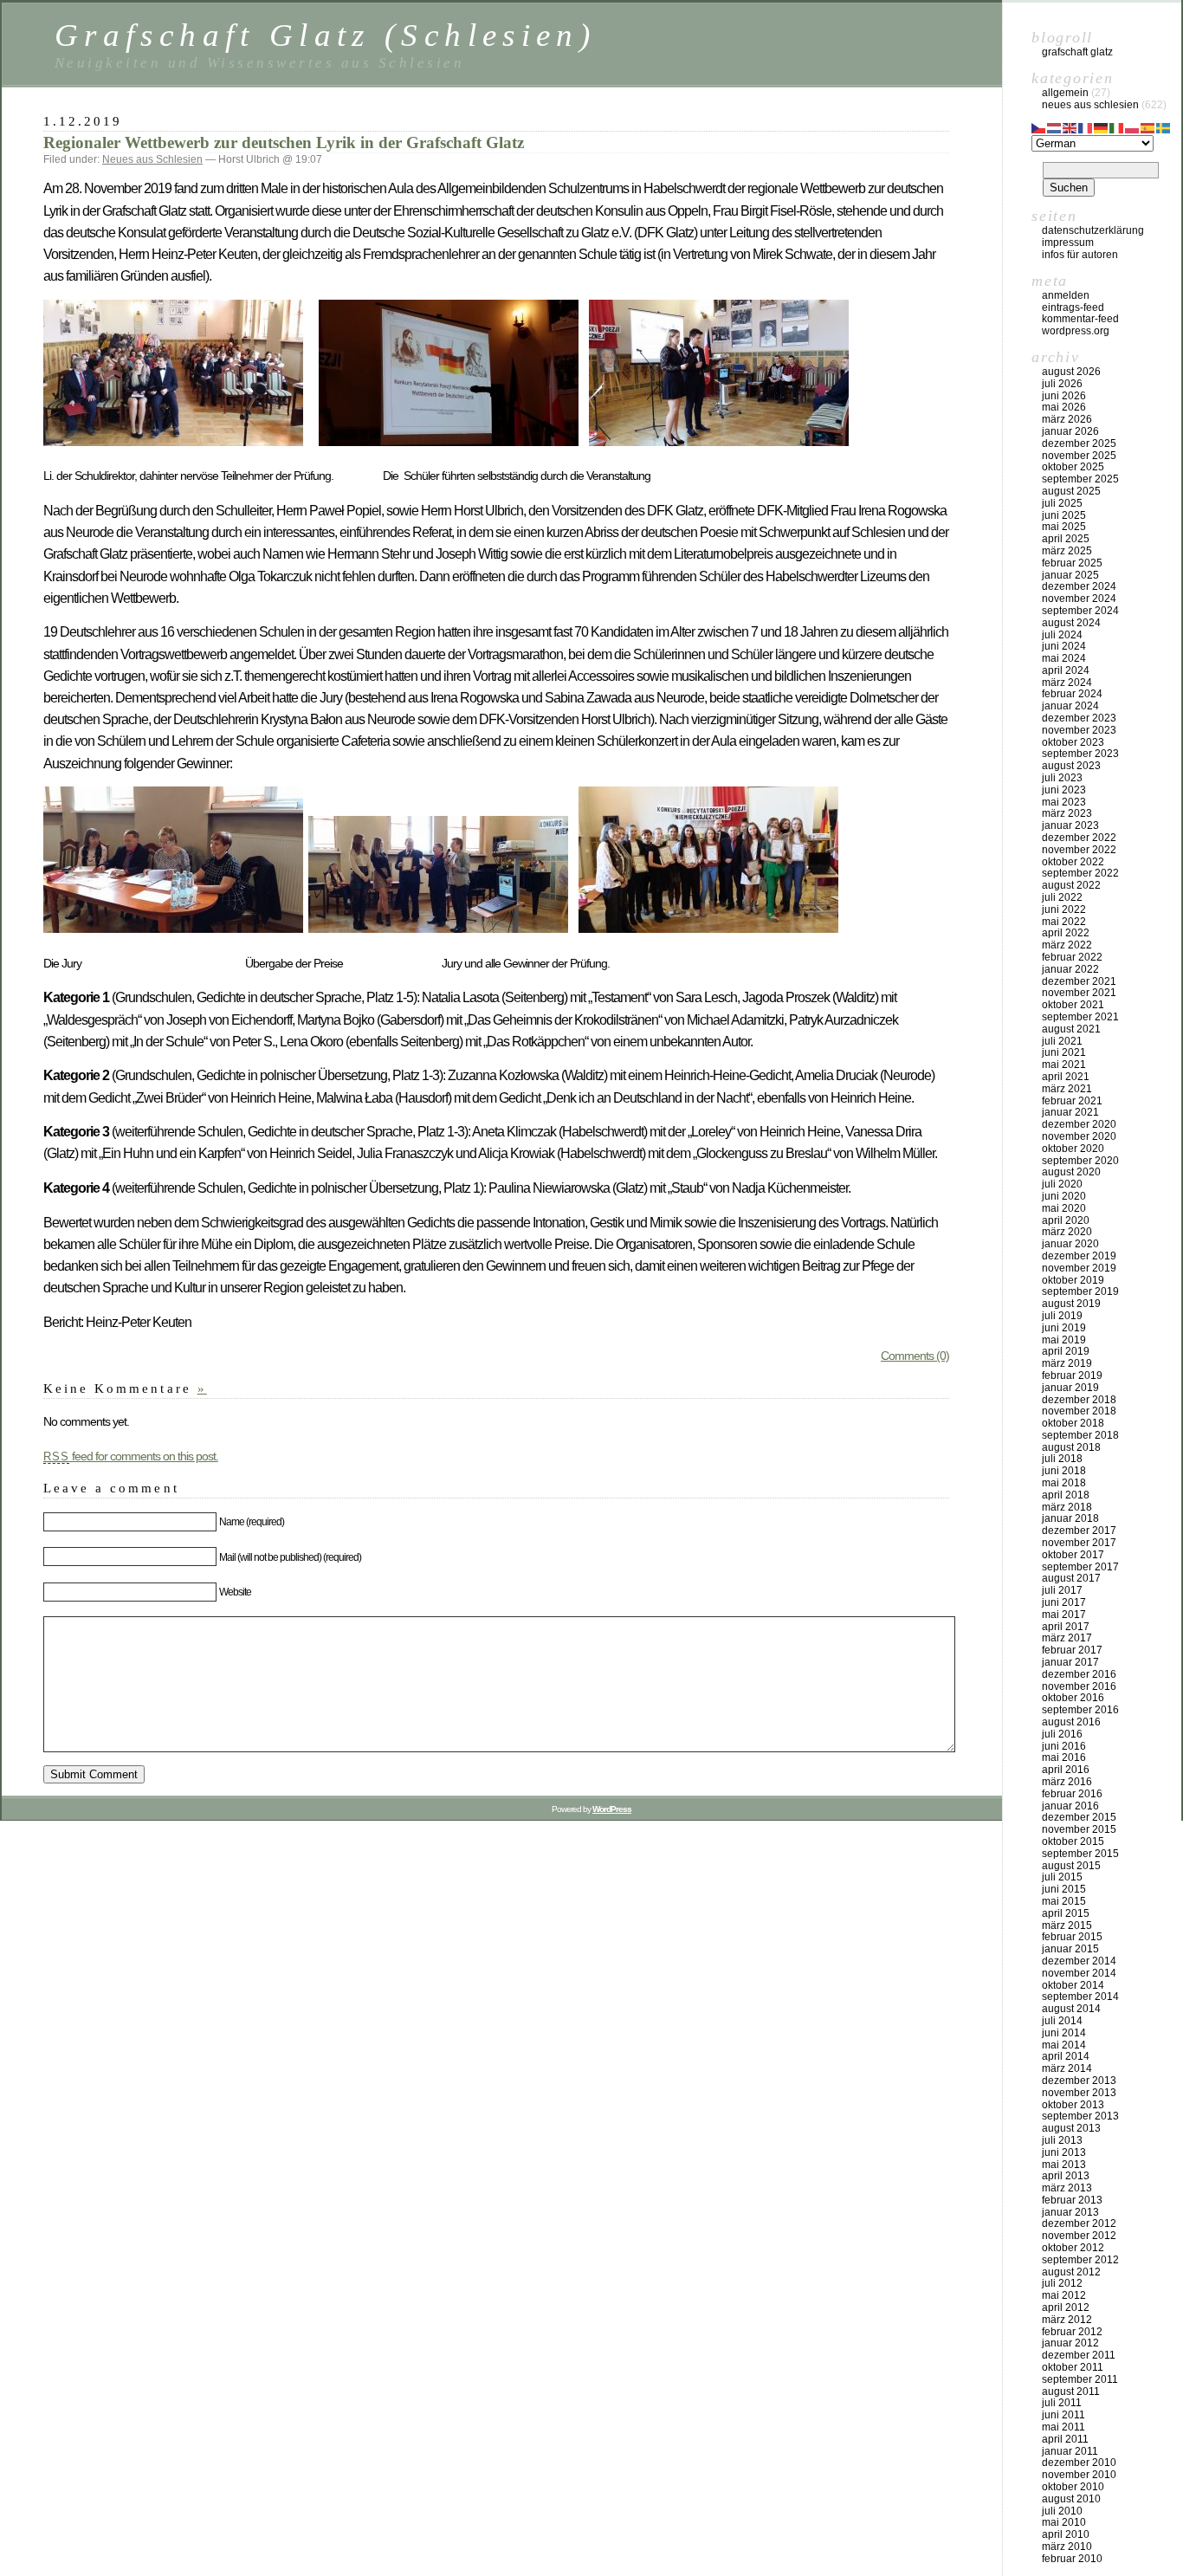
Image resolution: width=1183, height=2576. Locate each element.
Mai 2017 (1064, 1615)
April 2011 (1065, 2439)
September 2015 (1080, 1854)
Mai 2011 (1063, 2427)
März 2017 (1067, 1638)
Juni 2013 (1064, 2152)
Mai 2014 (1064, 2045)
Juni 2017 (1064, 1602)
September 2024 (1080, 611)
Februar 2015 (1072, 1937)
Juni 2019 (1064, 1328)
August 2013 (1071, 2128)
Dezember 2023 (1079, 718)
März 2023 (1067, 813)
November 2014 (1079, 1973)
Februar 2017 (1072, 1650)
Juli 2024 (1062, 635)
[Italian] (1117, 126)
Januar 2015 (1070, 1949)
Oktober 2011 (1073, 2367)
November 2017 (1079, 1543)
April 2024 (1066, 670)
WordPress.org (1076, 331)
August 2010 (1071, 2499)
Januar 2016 (1070, 1806)
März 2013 (1067, 2188)
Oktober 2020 (1073, 1149)
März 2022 (1067, 945)
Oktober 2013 (1073, 2105)
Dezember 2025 (1079, 443)
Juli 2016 (1062, 1734)
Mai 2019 (1064, 1340)
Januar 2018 (1070, 1518)
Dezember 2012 (1079, 2223)
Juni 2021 (1064, 1052)
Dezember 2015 (1079, 1817)
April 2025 (1066, 539)
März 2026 (1067, 419)
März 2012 (1067, 2320)
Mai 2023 (1064, 802)
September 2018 (1080, 1435)
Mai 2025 (1064, 527)
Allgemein (1065, 93)
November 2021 (1079, 993)
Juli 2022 (1062, 897)
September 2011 (1080, 2379)
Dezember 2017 (1079, 1531)
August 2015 (1071, 1866)
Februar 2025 (1072, 563)
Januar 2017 (1070, 1662)
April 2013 (1066, 2176)
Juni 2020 (1064, 1196)
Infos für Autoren (1080, 255)
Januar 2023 (1070, 825)
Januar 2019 (1070, 1388)
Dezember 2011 (1079, 2355)
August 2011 (1071, 2392)
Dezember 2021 (1079, 981)
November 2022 (1079, 850)
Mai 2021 (1064, 1065)
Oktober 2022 (1073, 862)
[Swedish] (1164, 126)
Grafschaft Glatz (1077, 52)
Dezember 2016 (1079, 1674)
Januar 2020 (1070, 1244)
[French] (1086, 126)
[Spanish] (1148, 126)
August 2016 (1071, 1722)
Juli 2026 (1062, 384)
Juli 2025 (1062, 503)
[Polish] (1133, 126)
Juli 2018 (1062, 1459)
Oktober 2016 (1073, 1698)
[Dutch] (1055, 126)
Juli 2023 (1062, 778)
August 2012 (1071, 2272)
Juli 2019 (1062, 1316)
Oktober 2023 (1073, 742)
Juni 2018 (1064, 1471)
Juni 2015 (1064, 1889)
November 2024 (1079, 599)
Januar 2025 (1070, 575)
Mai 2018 (1064, 1483)
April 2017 (1066, 1627)
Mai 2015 (1064, 1901)
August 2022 (1071, 885)
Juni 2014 (1064, 2033)
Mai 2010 (1064, 2522)
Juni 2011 (1063, 2415)
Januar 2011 (1070, 2451)
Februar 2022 (1072, 957)
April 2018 (1066, 1495)
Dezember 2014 (1079, 1961)
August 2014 (1071, 2009)
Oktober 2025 (1073, 467)
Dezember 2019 (1079, 1256)
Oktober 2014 (1073, 1985)
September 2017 (1080, 1567)
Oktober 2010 (1073, 2487)
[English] (1070, 126)
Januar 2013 (1070, 2212)
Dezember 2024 (1079, 586)
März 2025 (1067, 551)
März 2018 (1067, 1507)
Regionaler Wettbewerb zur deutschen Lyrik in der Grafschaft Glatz (284, 142)
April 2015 (1066, 1913)
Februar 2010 (1072, 2559)
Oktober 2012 (1073, 2248)
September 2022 (1080, 873)
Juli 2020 (1062, 1184)
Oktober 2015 (1073, 1841)
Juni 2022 (1064, 909)
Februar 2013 (1072, 2200)
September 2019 (1080, 1291)
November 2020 (1079, 1136)
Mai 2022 (1064, 922)
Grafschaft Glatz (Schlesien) (325, 35)
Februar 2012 (1072, 2332)
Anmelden (1066, 295)
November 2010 (1079, 2475)
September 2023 (1080, 754)
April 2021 (1066, 1077)
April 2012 (1066, 2307)
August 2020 (1071, 1172)
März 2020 (1067, 1232)
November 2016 (1079, 1686)
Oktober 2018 (1073, 1423)
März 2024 (1067, 683)
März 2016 (1067, 1782)
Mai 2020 (1064, 1208)
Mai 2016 (1064, 1757)
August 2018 (1071, 1447)
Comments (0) (915, 1356)
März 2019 (1067, 1363)
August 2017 (1071, 1578)
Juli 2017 (1062, 1590)
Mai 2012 (1064, 2295)
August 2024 (1071, 623)
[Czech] (1039, 126)
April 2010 (1066, 2534)
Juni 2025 (1064, 515)
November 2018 (1079, 1411)
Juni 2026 (1064, 396)
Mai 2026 (1064, 407)
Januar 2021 (1070, 1112)
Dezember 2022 (1079, 838)
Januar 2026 (1070, 431)
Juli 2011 (1062, 2403)
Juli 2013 (1062, 2140)
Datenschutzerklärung (1093, 230)
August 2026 (1071, 372)
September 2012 (1080, 2260)
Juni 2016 (1064, 1746)
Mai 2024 (1064, 658)
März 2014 (1067, 2068)
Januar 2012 (1070, 2343)
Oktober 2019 (1073, 1280)
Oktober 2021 (1073, 1005)
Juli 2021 (1062, 1041)
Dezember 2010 (1079, 2463)
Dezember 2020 (1079, 1124)
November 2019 (1079, 1268)
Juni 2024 (1064, 646)
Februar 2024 (1072, 694)
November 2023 (1079, 730)
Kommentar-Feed (1080, 319)
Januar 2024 (1070, 706)
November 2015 (1079, 1829)
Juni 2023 (1064, 790)
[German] (1102, 126)
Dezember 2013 (1079, 2081)
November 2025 (1079, 456)
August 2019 (1071, 1304)
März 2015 (1067, 1926)
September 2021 (1080, 1017)
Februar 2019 (1072, 1375)
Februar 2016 (1072, 1794)
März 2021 (1067, 1089)
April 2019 (1066, 1351)
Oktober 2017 (1073, 1555)
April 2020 (1066, 1220)
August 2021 (1071, 1029)
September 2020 (1080, 1161)
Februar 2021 (1072, 1101)
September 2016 (1080, 1710)
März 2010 (1067, 2547)
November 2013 (1079, 2093)
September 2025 (1080, 479)
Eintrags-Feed (1073, 307)
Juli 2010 (1062, 2511)
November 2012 (1079, 2236)
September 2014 (1080, 1997)
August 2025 (1071, 491)
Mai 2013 (1064, 2165)
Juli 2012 (1062, 2283)
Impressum (1068, 243)
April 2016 (1066, 1770)
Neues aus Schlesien (152, 159)
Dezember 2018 (1079, 1400)
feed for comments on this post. (131, 1456)
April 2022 (1066, 933)
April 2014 (1066, 2056)
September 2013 (1080, 2116)
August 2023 (1071, 766)
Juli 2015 (1062, 1877)
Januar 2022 (1070, 969)
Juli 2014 (1062, 2021)
